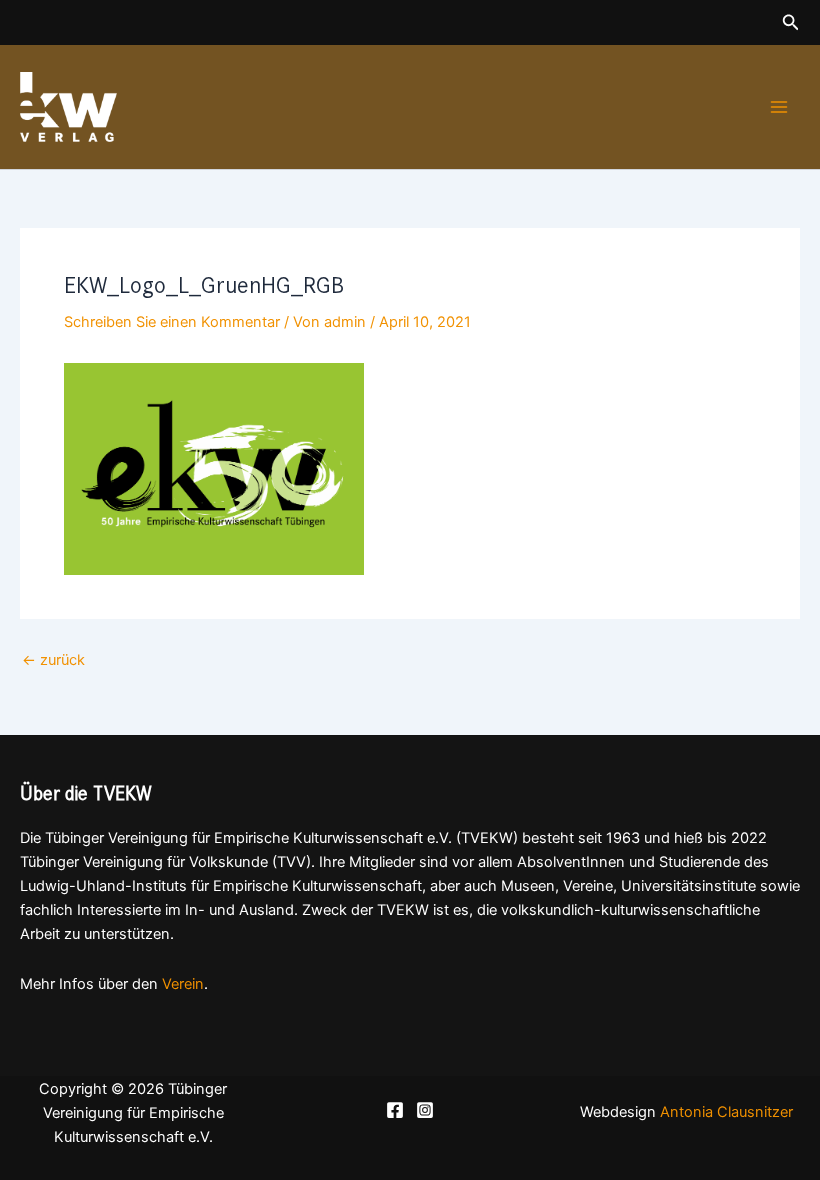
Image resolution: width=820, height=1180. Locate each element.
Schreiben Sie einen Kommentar (172, 322)
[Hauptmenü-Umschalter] (779, 107)
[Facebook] (395, 1110)
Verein (183, 984)
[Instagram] (425, 1110)
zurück (53, 660)
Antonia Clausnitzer (726, 1112)
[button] (791, 22)
